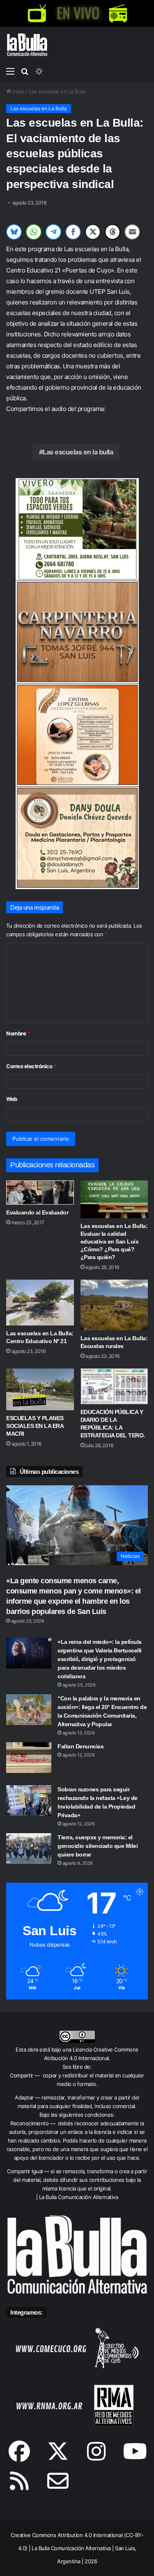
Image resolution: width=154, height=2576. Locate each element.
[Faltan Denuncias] (29, 1758)
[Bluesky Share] (14, 232)
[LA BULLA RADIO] (118, 13)
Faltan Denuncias (80, 1746)
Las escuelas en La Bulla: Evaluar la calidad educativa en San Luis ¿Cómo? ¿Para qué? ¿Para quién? (114, 1241)
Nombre (18, 1033)
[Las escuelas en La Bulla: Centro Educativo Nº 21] (40, 1302)
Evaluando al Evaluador (37, 1212)
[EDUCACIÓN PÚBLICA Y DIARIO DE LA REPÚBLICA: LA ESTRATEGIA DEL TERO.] (114, 1386)
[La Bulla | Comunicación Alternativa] (27, 45)
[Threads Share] (113, 232)
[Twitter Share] (93, 232)
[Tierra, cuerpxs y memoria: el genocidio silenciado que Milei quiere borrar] (29, 1849)
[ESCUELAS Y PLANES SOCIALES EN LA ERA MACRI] (40, 1389)
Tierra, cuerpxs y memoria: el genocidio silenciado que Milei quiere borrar (98, 1846)
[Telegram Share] (53, 232)
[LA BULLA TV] (37, 13)
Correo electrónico (31, 1066)
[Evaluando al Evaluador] (40, 1193)
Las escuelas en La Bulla (57, 91)
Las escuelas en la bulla (78, 452)
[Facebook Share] (73, 232)
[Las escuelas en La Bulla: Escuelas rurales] (114, 1305)
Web (12, 1099)
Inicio (18, 91)
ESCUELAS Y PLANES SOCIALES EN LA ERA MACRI (35, 1426)
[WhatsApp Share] (34, 232)
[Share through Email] (132, 232)
